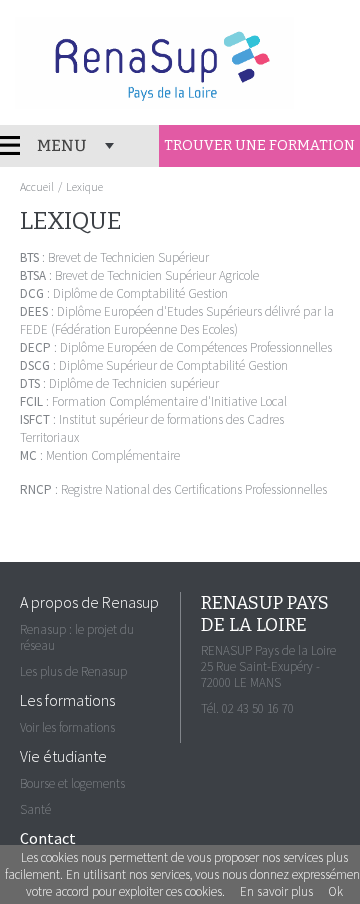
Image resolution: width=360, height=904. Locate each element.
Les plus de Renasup (73, 671)
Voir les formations (67, 727)
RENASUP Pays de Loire (154, 63)
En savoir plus (276, 891)
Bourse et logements (72, 783)
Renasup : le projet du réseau (77, 637)
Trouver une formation (259, 145)
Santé (35, 809)
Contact (48, 838)
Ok (335, 891)
